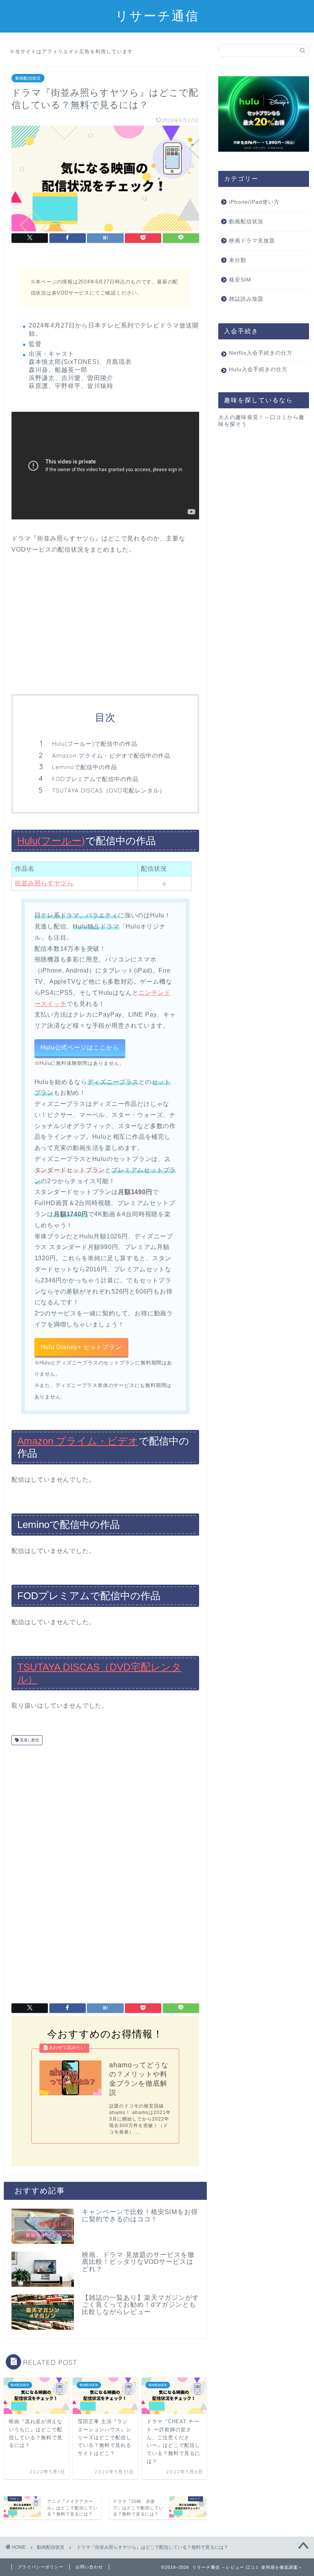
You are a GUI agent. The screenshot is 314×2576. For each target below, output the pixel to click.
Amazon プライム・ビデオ (78, 1441)
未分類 (238, 260)
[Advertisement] (105, 625)
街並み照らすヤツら (44, 883)
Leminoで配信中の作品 (85, 767)
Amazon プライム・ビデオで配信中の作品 (111, 756)
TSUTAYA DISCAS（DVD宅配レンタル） (109, 790)
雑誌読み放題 (246, 299)
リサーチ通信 (157, 16)
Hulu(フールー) (51, 841)
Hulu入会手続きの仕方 (258, 369)
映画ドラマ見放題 (252, 241)
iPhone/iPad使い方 (254, 202)
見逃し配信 (29, 1740)
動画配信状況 (28, 78)
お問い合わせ (89, 2567)
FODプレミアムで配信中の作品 (95, 779)
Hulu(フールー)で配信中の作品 (95, 744)
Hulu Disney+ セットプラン (81, 1347)
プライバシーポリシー (41, 2567)
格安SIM (240, 280)
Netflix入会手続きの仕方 (261, 353)
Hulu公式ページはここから (80, 1047)
